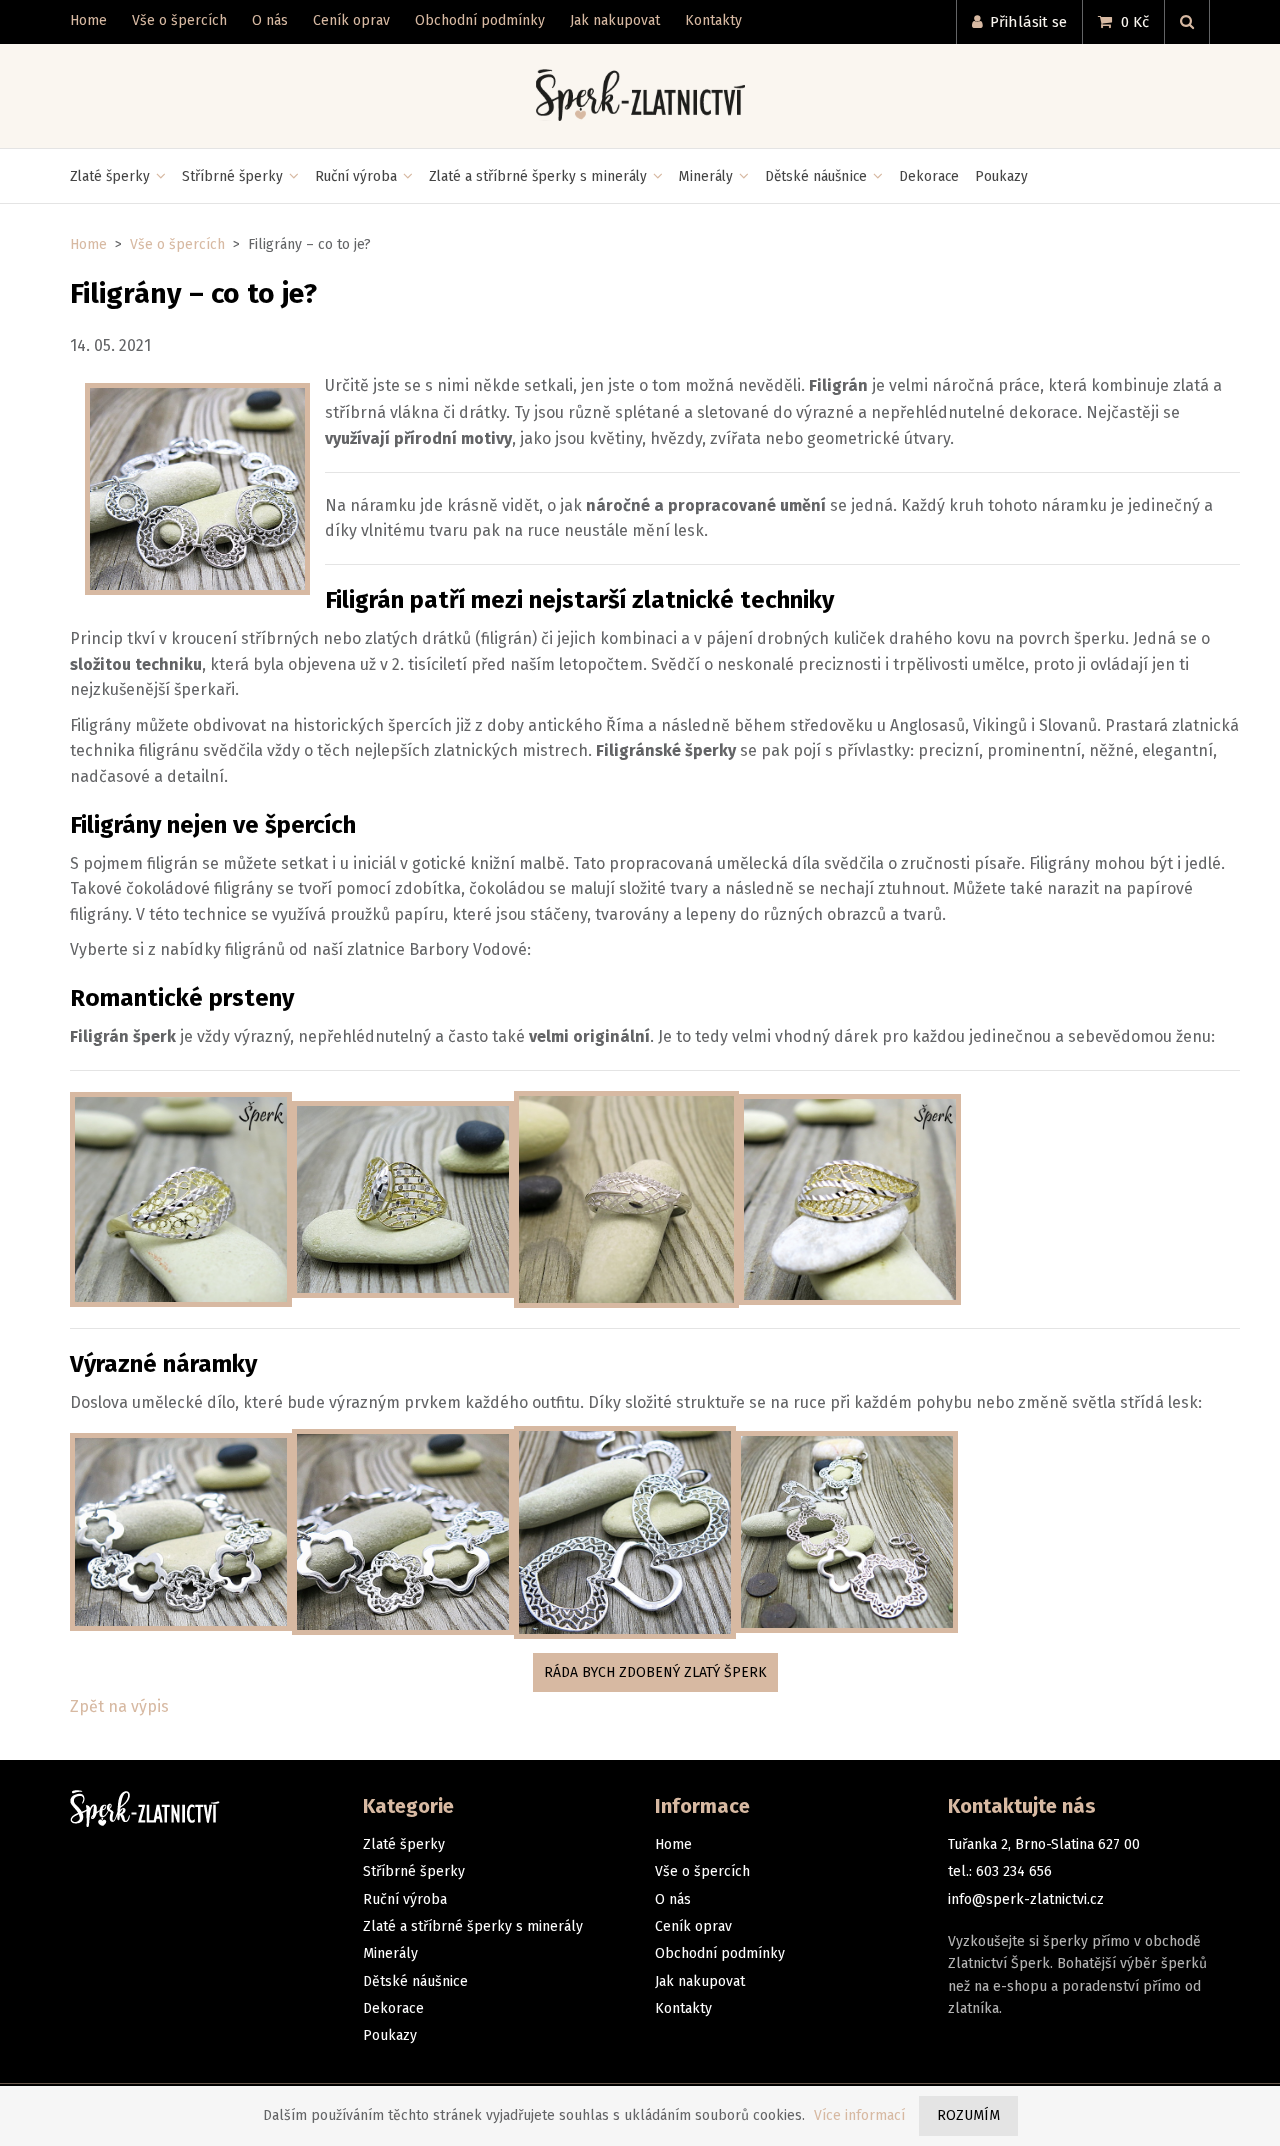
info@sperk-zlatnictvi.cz (1026, 1899)
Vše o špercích (177, 244)
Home (88, 244)
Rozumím (968, 2115)
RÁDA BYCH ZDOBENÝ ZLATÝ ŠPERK (655, 1672)
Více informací (859, 2115)
